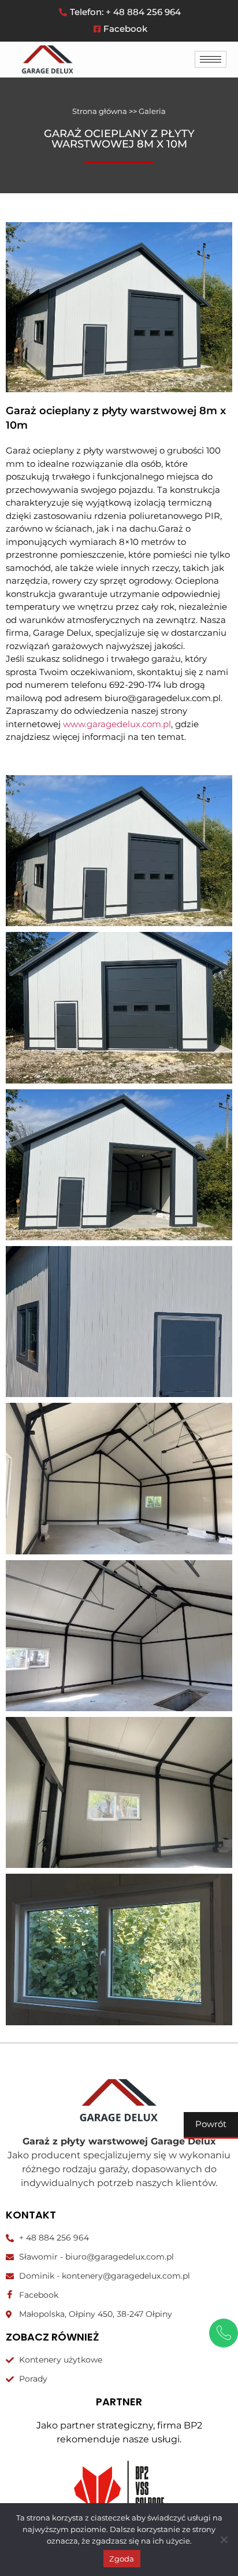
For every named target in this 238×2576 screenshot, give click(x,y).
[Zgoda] (224, 2540)
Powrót (211, 2124)
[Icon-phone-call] (224, 2333)
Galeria (152, 111)
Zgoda (122, 2559)
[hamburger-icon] (211, 59)
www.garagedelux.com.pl (117, 724)
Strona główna (100, 111)
